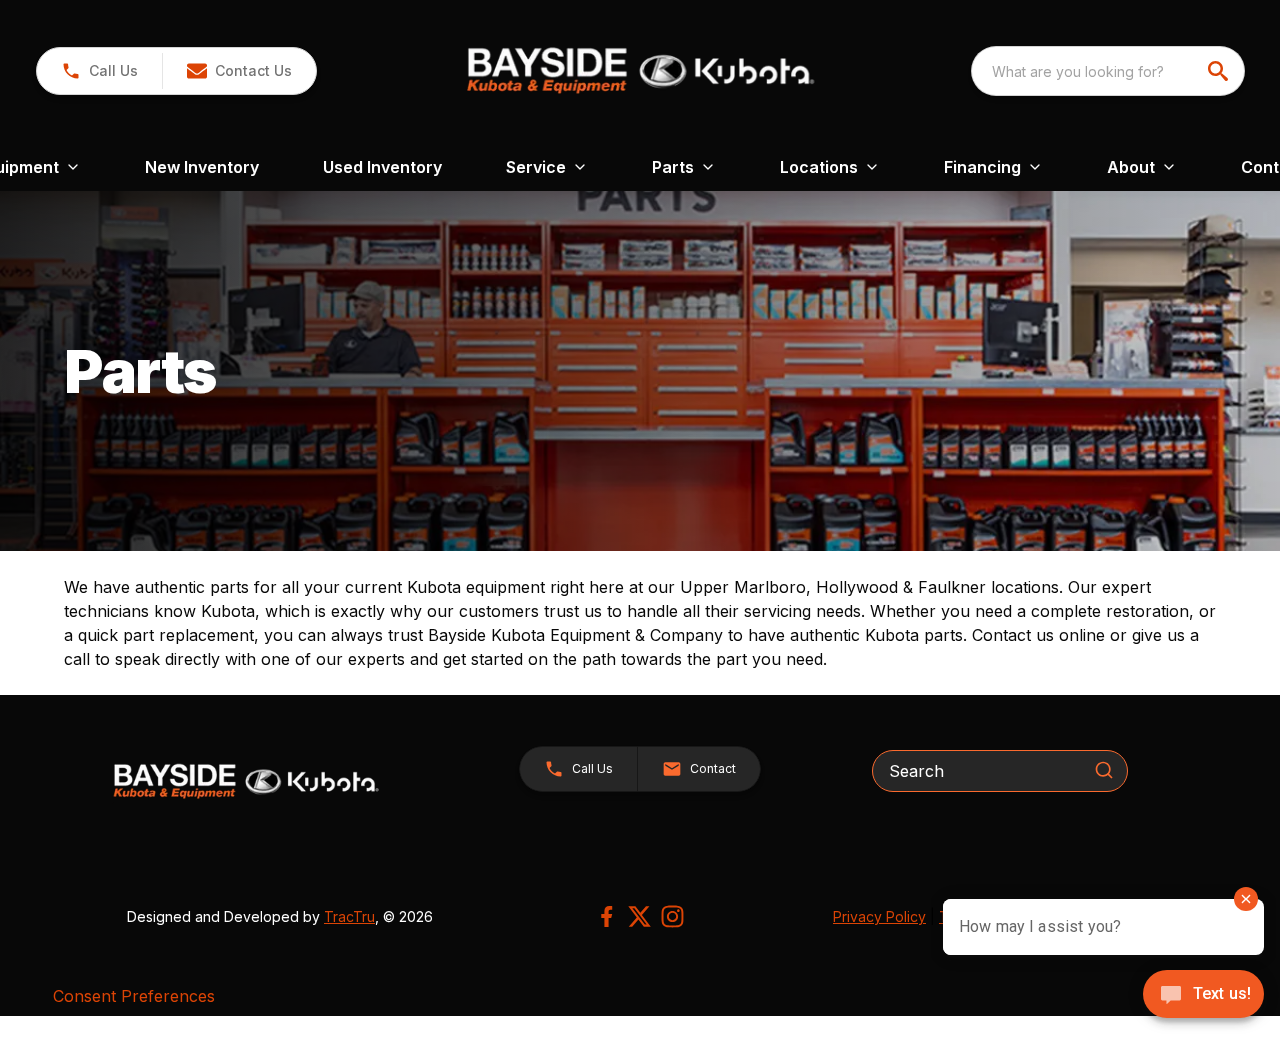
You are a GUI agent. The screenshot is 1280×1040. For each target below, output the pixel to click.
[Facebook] (606, 916)
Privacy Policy (879, 916)
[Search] (1104, 770)
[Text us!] (1203, 996)
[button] (99, 71)
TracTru (349, 916)
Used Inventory (382, 167)
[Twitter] (639, 916)
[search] (1220, 71)
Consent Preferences (134, 996)
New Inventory (202, 167)
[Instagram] (672, 916)
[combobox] (1108, 71)
